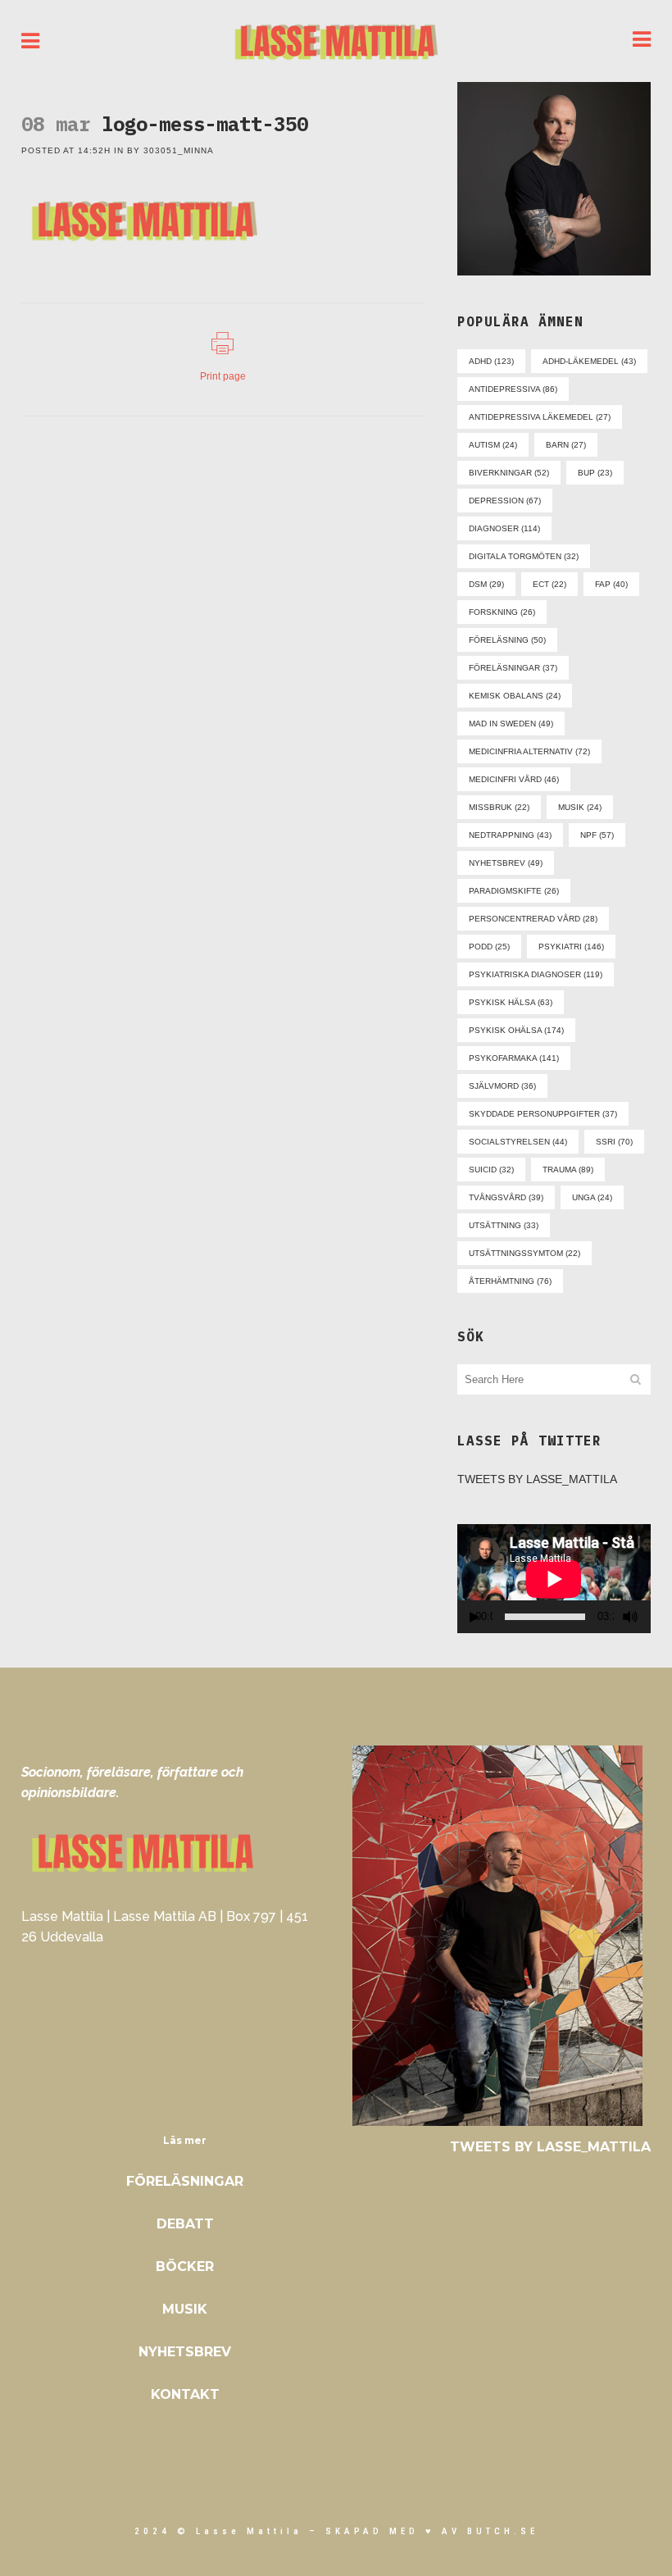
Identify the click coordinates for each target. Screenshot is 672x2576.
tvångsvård (506, 1197)
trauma (568, 1170)
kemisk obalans (515, 696)
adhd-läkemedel (589, 361)
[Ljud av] (630, 1617)
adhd (491, 361)
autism (493, 445)
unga (592, 1197)
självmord (502, 1086)
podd (489, 947)
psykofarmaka (514, 1058)
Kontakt (185, 2394)
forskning (502, 612)
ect (549, 584)
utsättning (504, 1225)
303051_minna (179, 150)
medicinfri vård (514, 779)
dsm (486, 584)
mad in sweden (511, 724)
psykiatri (571, 947)
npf (597, 835)
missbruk (499, 807)
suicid (491, 1170)
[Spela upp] (474, 1617)
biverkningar (509, 473)
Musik (185, 2309)
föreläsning (507, 640)
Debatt (185, 2224)
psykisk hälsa (511, 1002)
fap (611, 584)
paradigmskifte (514, 891)
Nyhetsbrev (185, 2352)
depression (505, 501)
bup (595, 473)
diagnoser (504, 528)
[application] (554, 1579)
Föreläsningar (185, 2181)
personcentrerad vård (533, 919)
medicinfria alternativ (529, 751)
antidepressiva (513, 389)
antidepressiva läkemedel (540, 417)
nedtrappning (510, 835)
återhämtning (510, 1281)
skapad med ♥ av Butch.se (432, 2531)
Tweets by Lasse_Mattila (537, 1479)
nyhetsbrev (506, 863)
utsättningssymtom (524, 1253)
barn (566, 445)
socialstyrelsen (518, 1142)
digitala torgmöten (524, 556)
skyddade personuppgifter (543, 1114)
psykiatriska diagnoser (536, 974)
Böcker (185, 2267)
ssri (614, 1142)
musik (580, 807)
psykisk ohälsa (516, 1030)
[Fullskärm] (650, 1617)
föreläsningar (513, 668)
